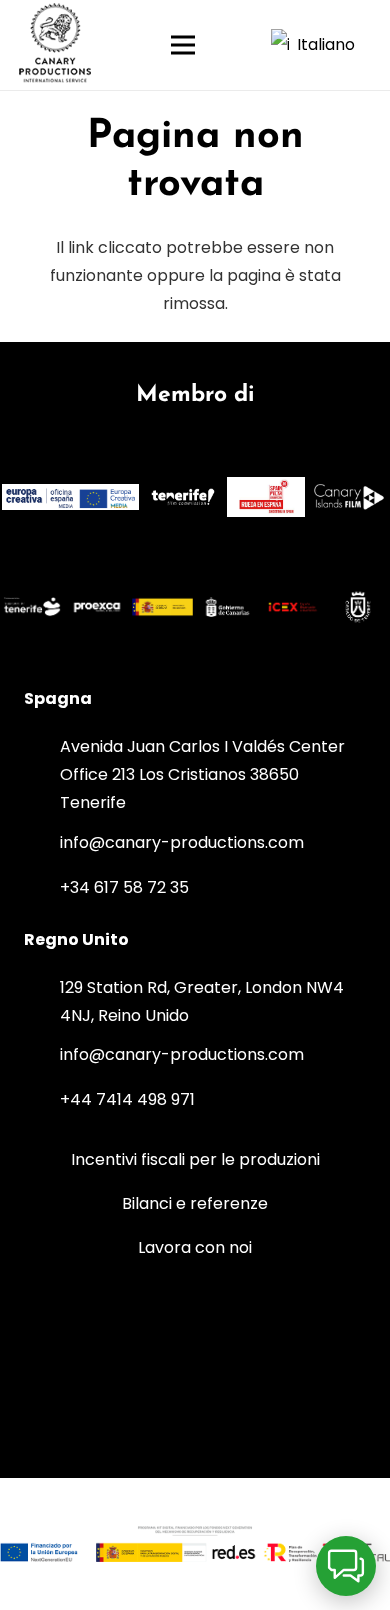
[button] (322, 45)
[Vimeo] (232, 1333)
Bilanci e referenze (195, 1203)
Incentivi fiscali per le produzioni (195, 1159)
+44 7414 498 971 (127, 1099)
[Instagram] (83, 1333)
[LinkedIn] (158, 1333)
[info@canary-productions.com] (42, 843)
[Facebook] (195, 1408)
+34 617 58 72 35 (124, 887)
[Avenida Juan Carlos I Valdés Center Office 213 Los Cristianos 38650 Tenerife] (42, 775)
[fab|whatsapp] (213, 885)
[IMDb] (307, 1333)
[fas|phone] (42, 888)
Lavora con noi (195, 1247)
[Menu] (203, 45)
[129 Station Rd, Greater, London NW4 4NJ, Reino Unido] (42, 1002)
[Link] (55, 45)
